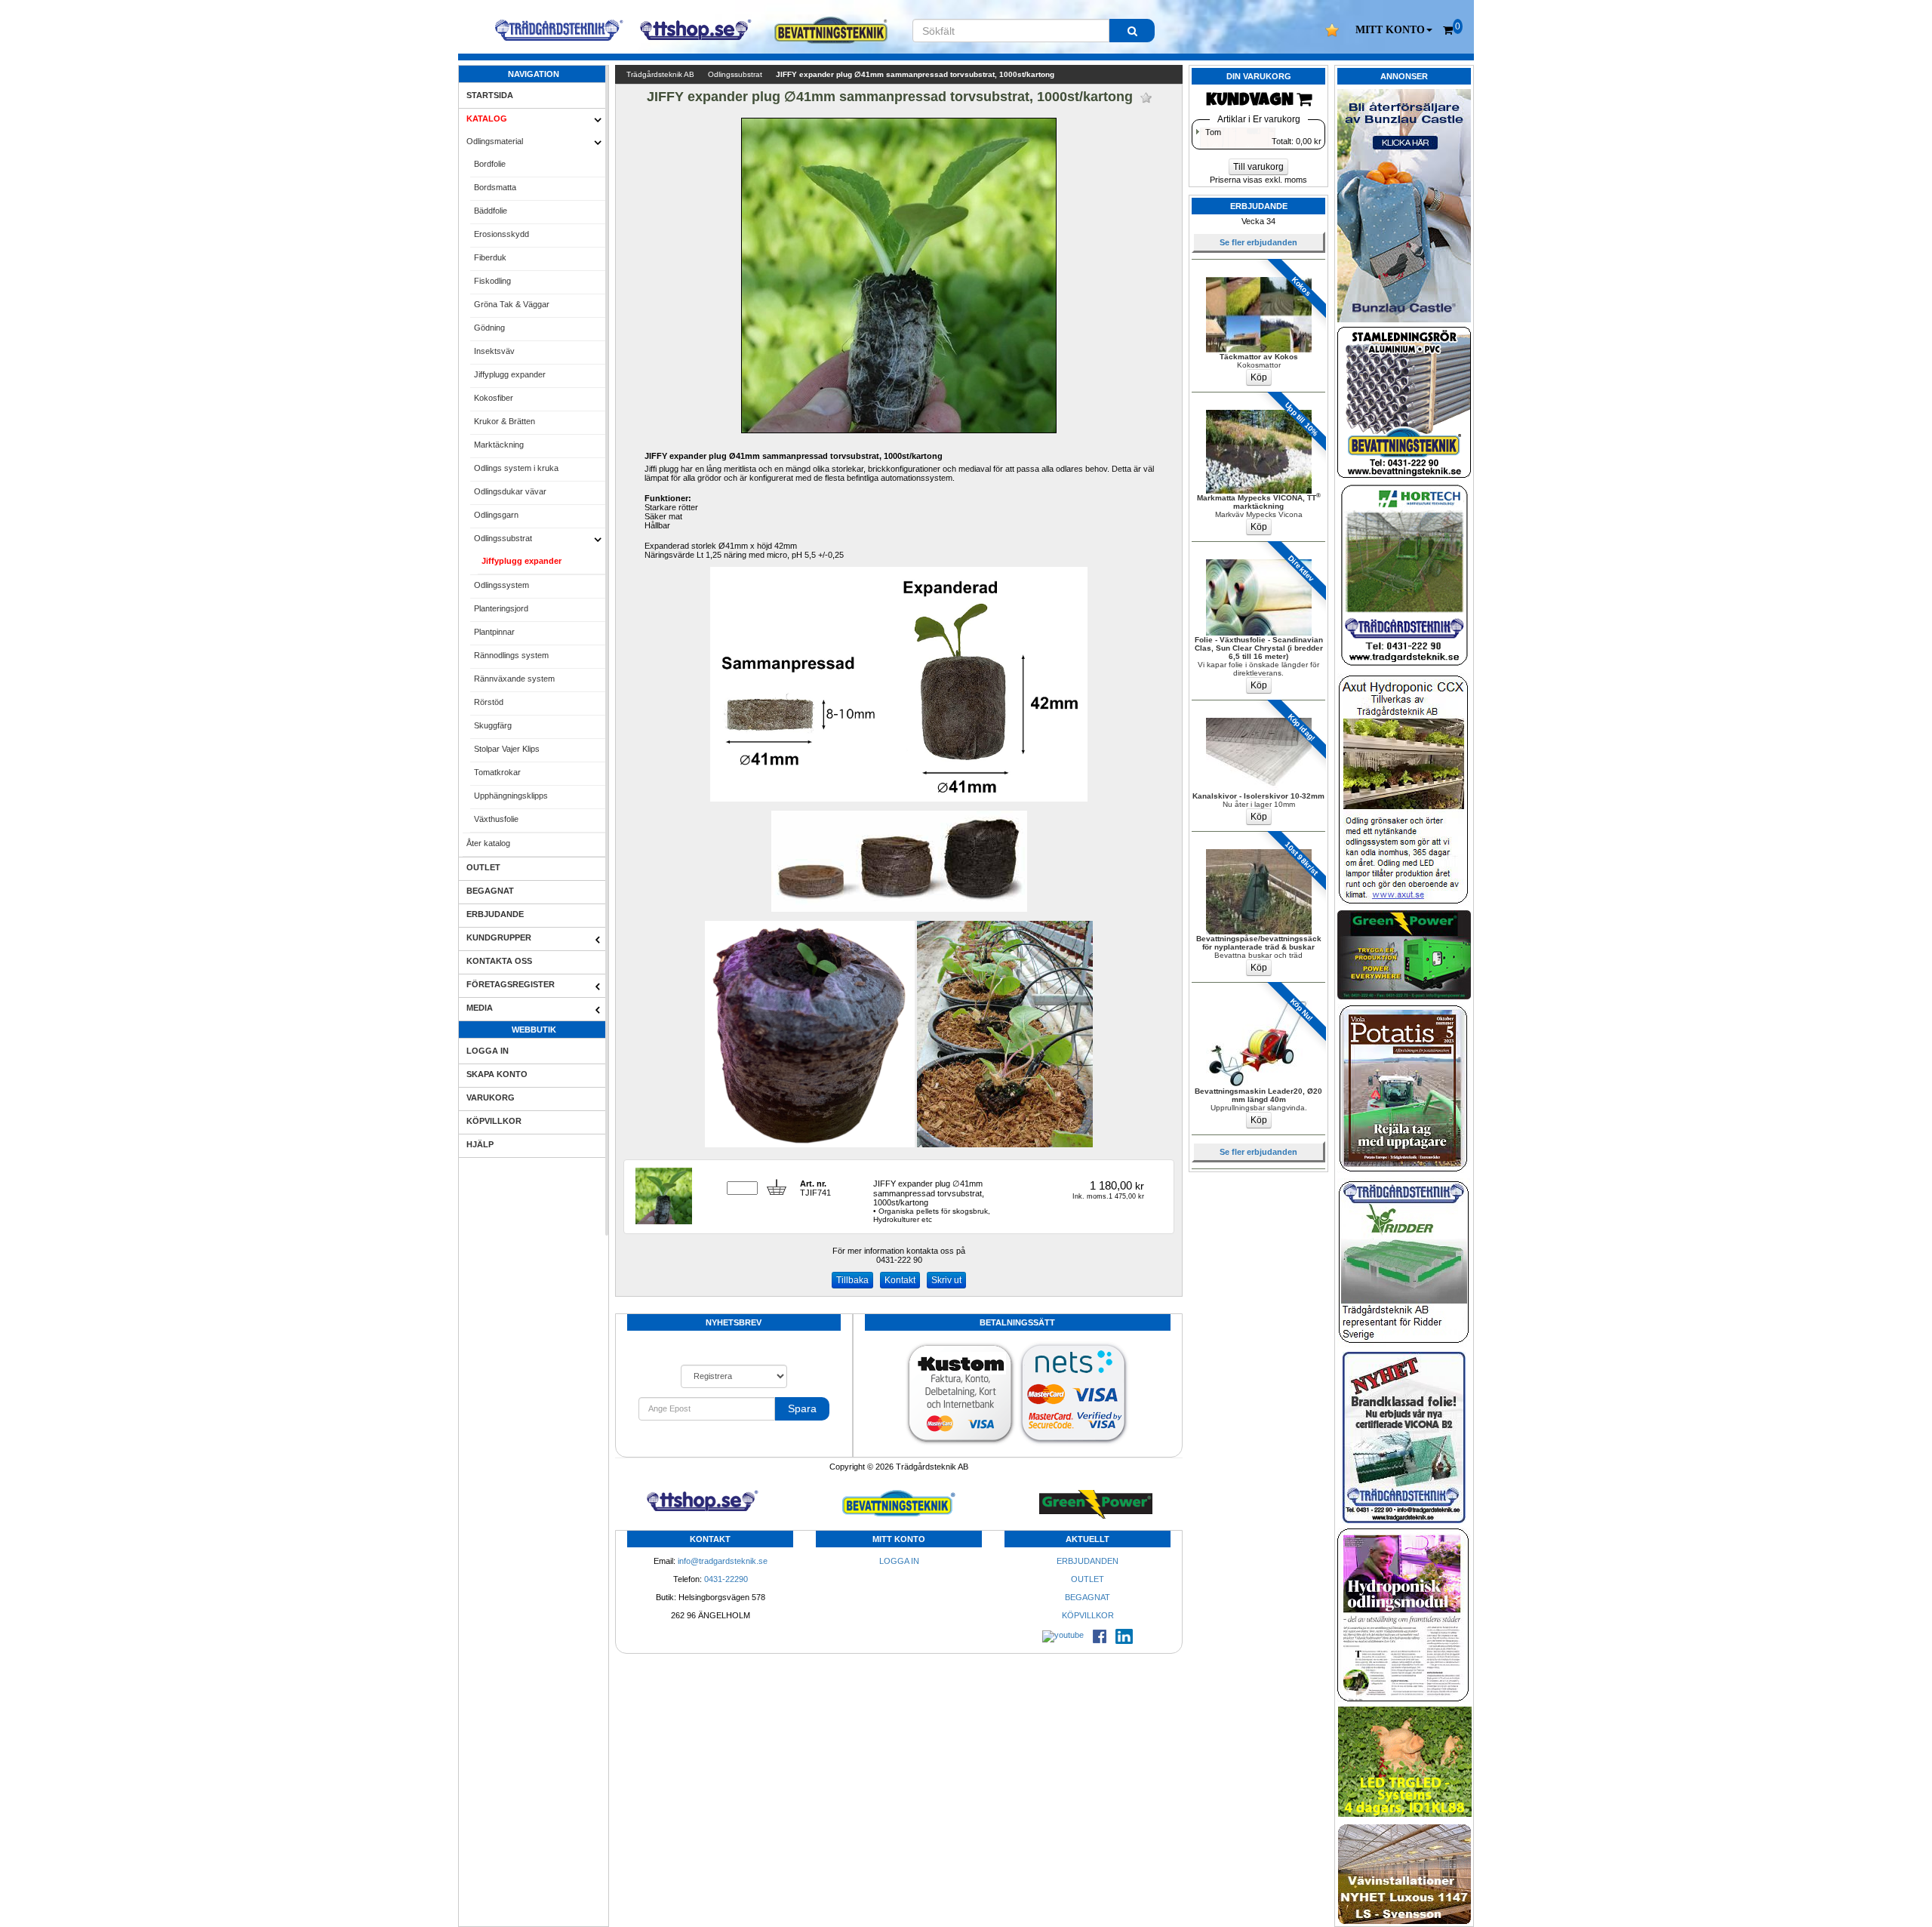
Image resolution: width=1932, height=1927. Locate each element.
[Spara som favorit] (1146, 98)
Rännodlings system (511, 655)
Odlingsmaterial (495, 141)
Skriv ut (946, 1280)
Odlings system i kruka (516, 468)
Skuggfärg (493, 725)
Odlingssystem (501, 585)
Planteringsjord (501, 608)
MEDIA (480, 1008)
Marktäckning (499, 445)
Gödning (489, 328)
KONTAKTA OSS (499, 961)
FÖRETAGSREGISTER (511, 984)
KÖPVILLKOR (494, 1121)
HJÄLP (480, 1144)
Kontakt (900, 1280)
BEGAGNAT (490, 891)
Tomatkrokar (497, 772)
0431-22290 (726, 1579)
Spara (802, 1408)
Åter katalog (488, 843)
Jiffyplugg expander (510, 374)
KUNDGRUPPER (499, 937)
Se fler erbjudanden (1258, 242)
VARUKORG (491, 1097)
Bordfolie (490, 164)
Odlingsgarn (496, 515)
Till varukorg (1258, 167)
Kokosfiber (494, 398)
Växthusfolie (496, 819)
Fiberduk (490, 257)
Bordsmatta (495, 187)
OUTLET (483, 867)
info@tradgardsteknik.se (723, 1561)
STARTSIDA (490, 95)
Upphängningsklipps (511, 796)
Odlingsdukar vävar (510, 491)
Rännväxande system (514, 679)
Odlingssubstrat (503, 538)
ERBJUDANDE (495, 914)
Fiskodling (492, 281)
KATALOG (487, 119)
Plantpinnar (494, 632)
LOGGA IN (488, 1051)
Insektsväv (494, 351)
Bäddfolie (491, 211)
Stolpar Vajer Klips (507, 749)
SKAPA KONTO (497, 1074)
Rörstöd (489, 702)
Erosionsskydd (501, 234)
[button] (1394, 30)
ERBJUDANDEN (1088, 1561)
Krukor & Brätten (505, 421)
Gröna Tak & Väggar (512, 304)
